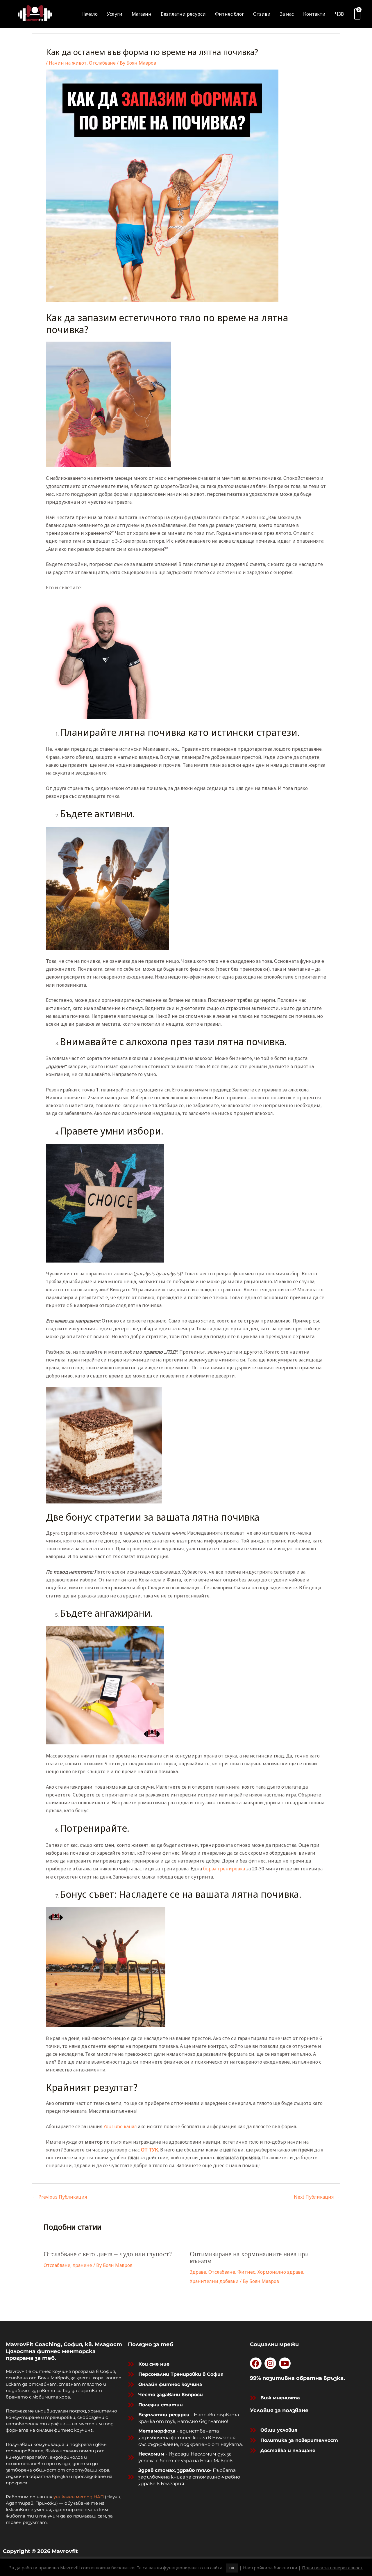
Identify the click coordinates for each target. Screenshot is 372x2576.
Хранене (82, 2265)
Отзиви (262, 14)
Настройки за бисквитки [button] (270, 2568)
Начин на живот (68, 63)
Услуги (115, 14)
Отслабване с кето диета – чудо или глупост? (108, 2254)
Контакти (314, 14)
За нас (287, 14)
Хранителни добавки (214, 2281)
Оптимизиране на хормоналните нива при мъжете (249, 2257)
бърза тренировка (224, 1869)
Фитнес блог (229, 14)
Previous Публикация (60, 2197)
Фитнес (246, 2272)
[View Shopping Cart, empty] (357, 14)
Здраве (198, 2272)
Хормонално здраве (280, 2272)
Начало (90, 14)
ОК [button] (232, 2568)
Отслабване (102, 63)
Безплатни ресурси (183, 14)
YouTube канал (120, 2126)
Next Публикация (317, 2197)
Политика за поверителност (332, 2568)
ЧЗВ (339, 14)
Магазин (142, 14)
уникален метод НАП (79, 2497)
